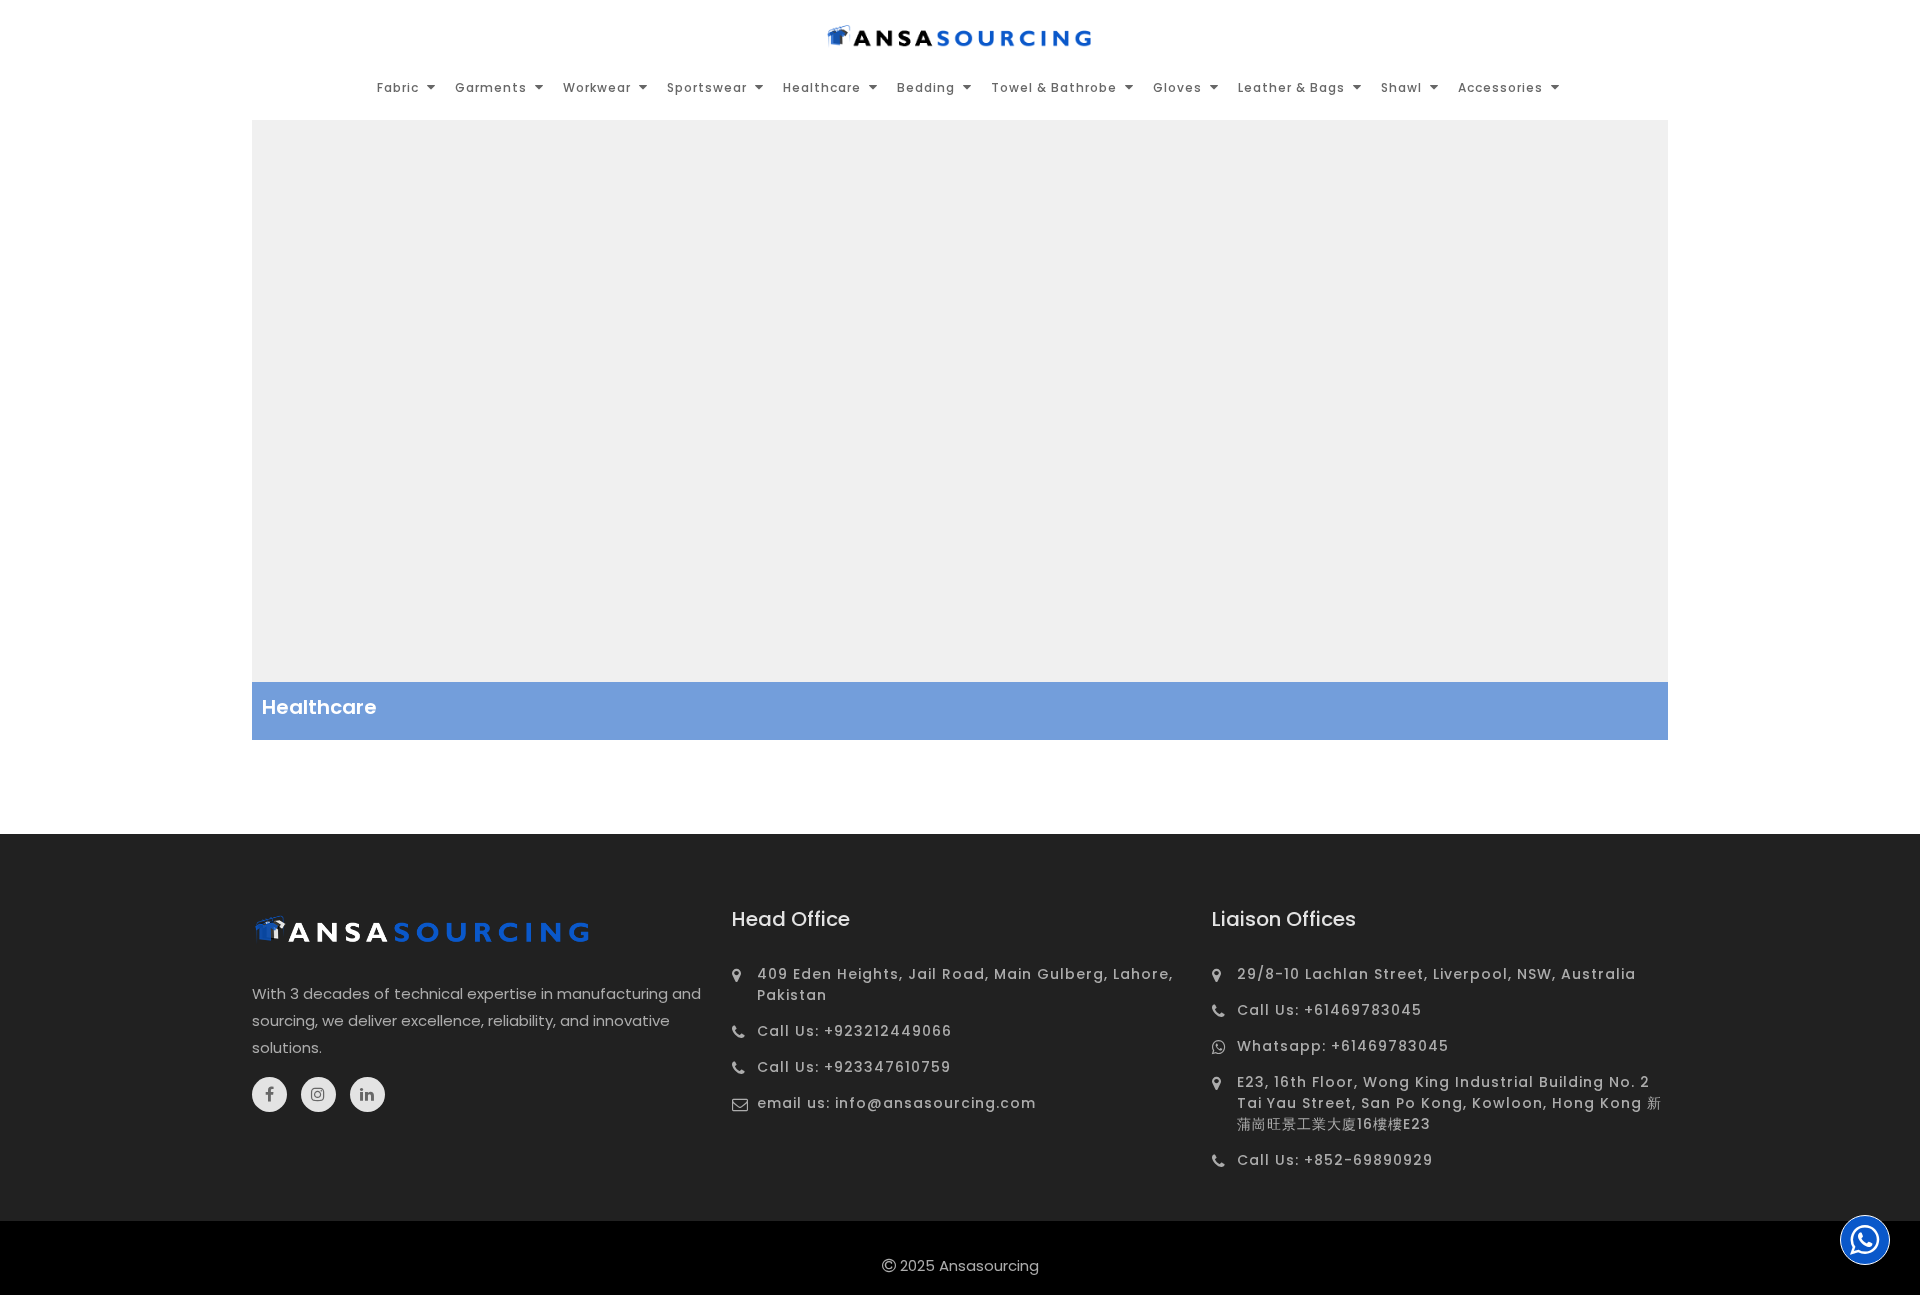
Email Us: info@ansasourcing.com (896, 1103)
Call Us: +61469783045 (1329, 1010)
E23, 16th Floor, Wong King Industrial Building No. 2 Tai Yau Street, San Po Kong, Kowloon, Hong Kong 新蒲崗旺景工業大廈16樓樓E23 (1449, 1103)
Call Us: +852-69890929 (1335, 1160)
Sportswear (707, 87)
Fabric (398, 87)
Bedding (926, 87)
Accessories (1500, 87)
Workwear (597, 87)
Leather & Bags (1291, 87)
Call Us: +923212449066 (854, 1031)
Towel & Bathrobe (1054, 87)
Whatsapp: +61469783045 (1343, 1046)
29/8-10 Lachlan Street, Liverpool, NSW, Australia (1436, 974)
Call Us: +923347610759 (854, 1067)
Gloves (1177, 87)
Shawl (1401, 87)
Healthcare (822, 87)
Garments (491, 87)
